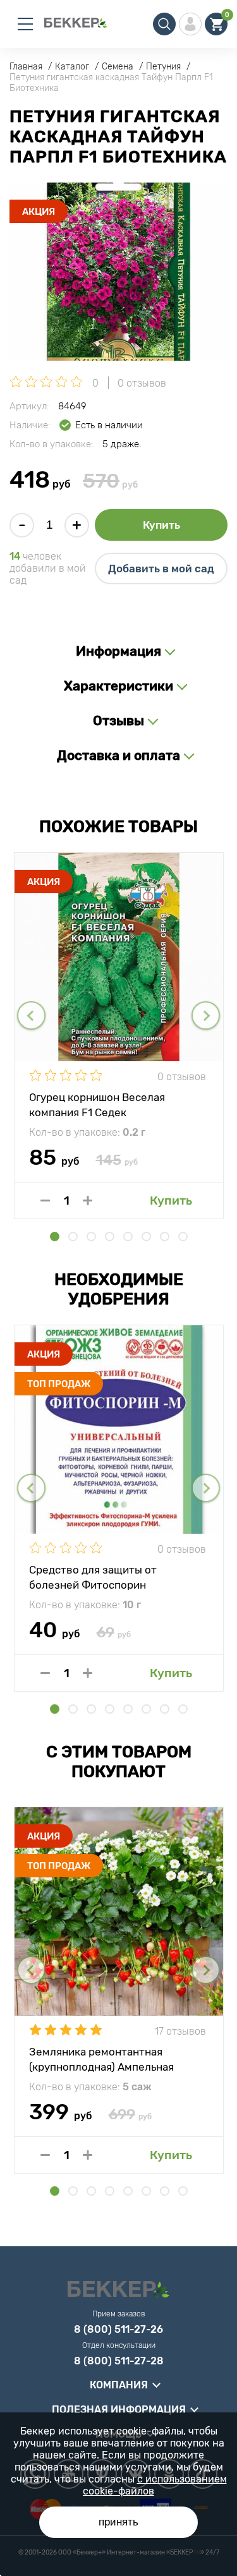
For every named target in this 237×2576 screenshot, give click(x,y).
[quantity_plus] (88, 1201)
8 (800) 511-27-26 (118, 2330)
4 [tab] (110, 1237)
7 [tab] (165, 1237)
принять (118, 2522)
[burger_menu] (25, 24)
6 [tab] (146, 1237)
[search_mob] (164, 24)
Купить (161, 525)
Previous (31, 1015)
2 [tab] (73, 1237)
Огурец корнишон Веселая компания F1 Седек (97, 1104)
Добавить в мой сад (161, 569)
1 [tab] (55, 1237)
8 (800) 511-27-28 (119, 2361)
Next (206, 1015)
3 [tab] (91, 1237)
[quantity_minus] (45, 1201)
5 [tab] (128, 1237)
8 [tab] (183, 1237)
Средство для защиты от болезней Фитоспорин (93, 1577)
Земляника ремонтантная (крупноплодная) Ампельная (101, 2059)
